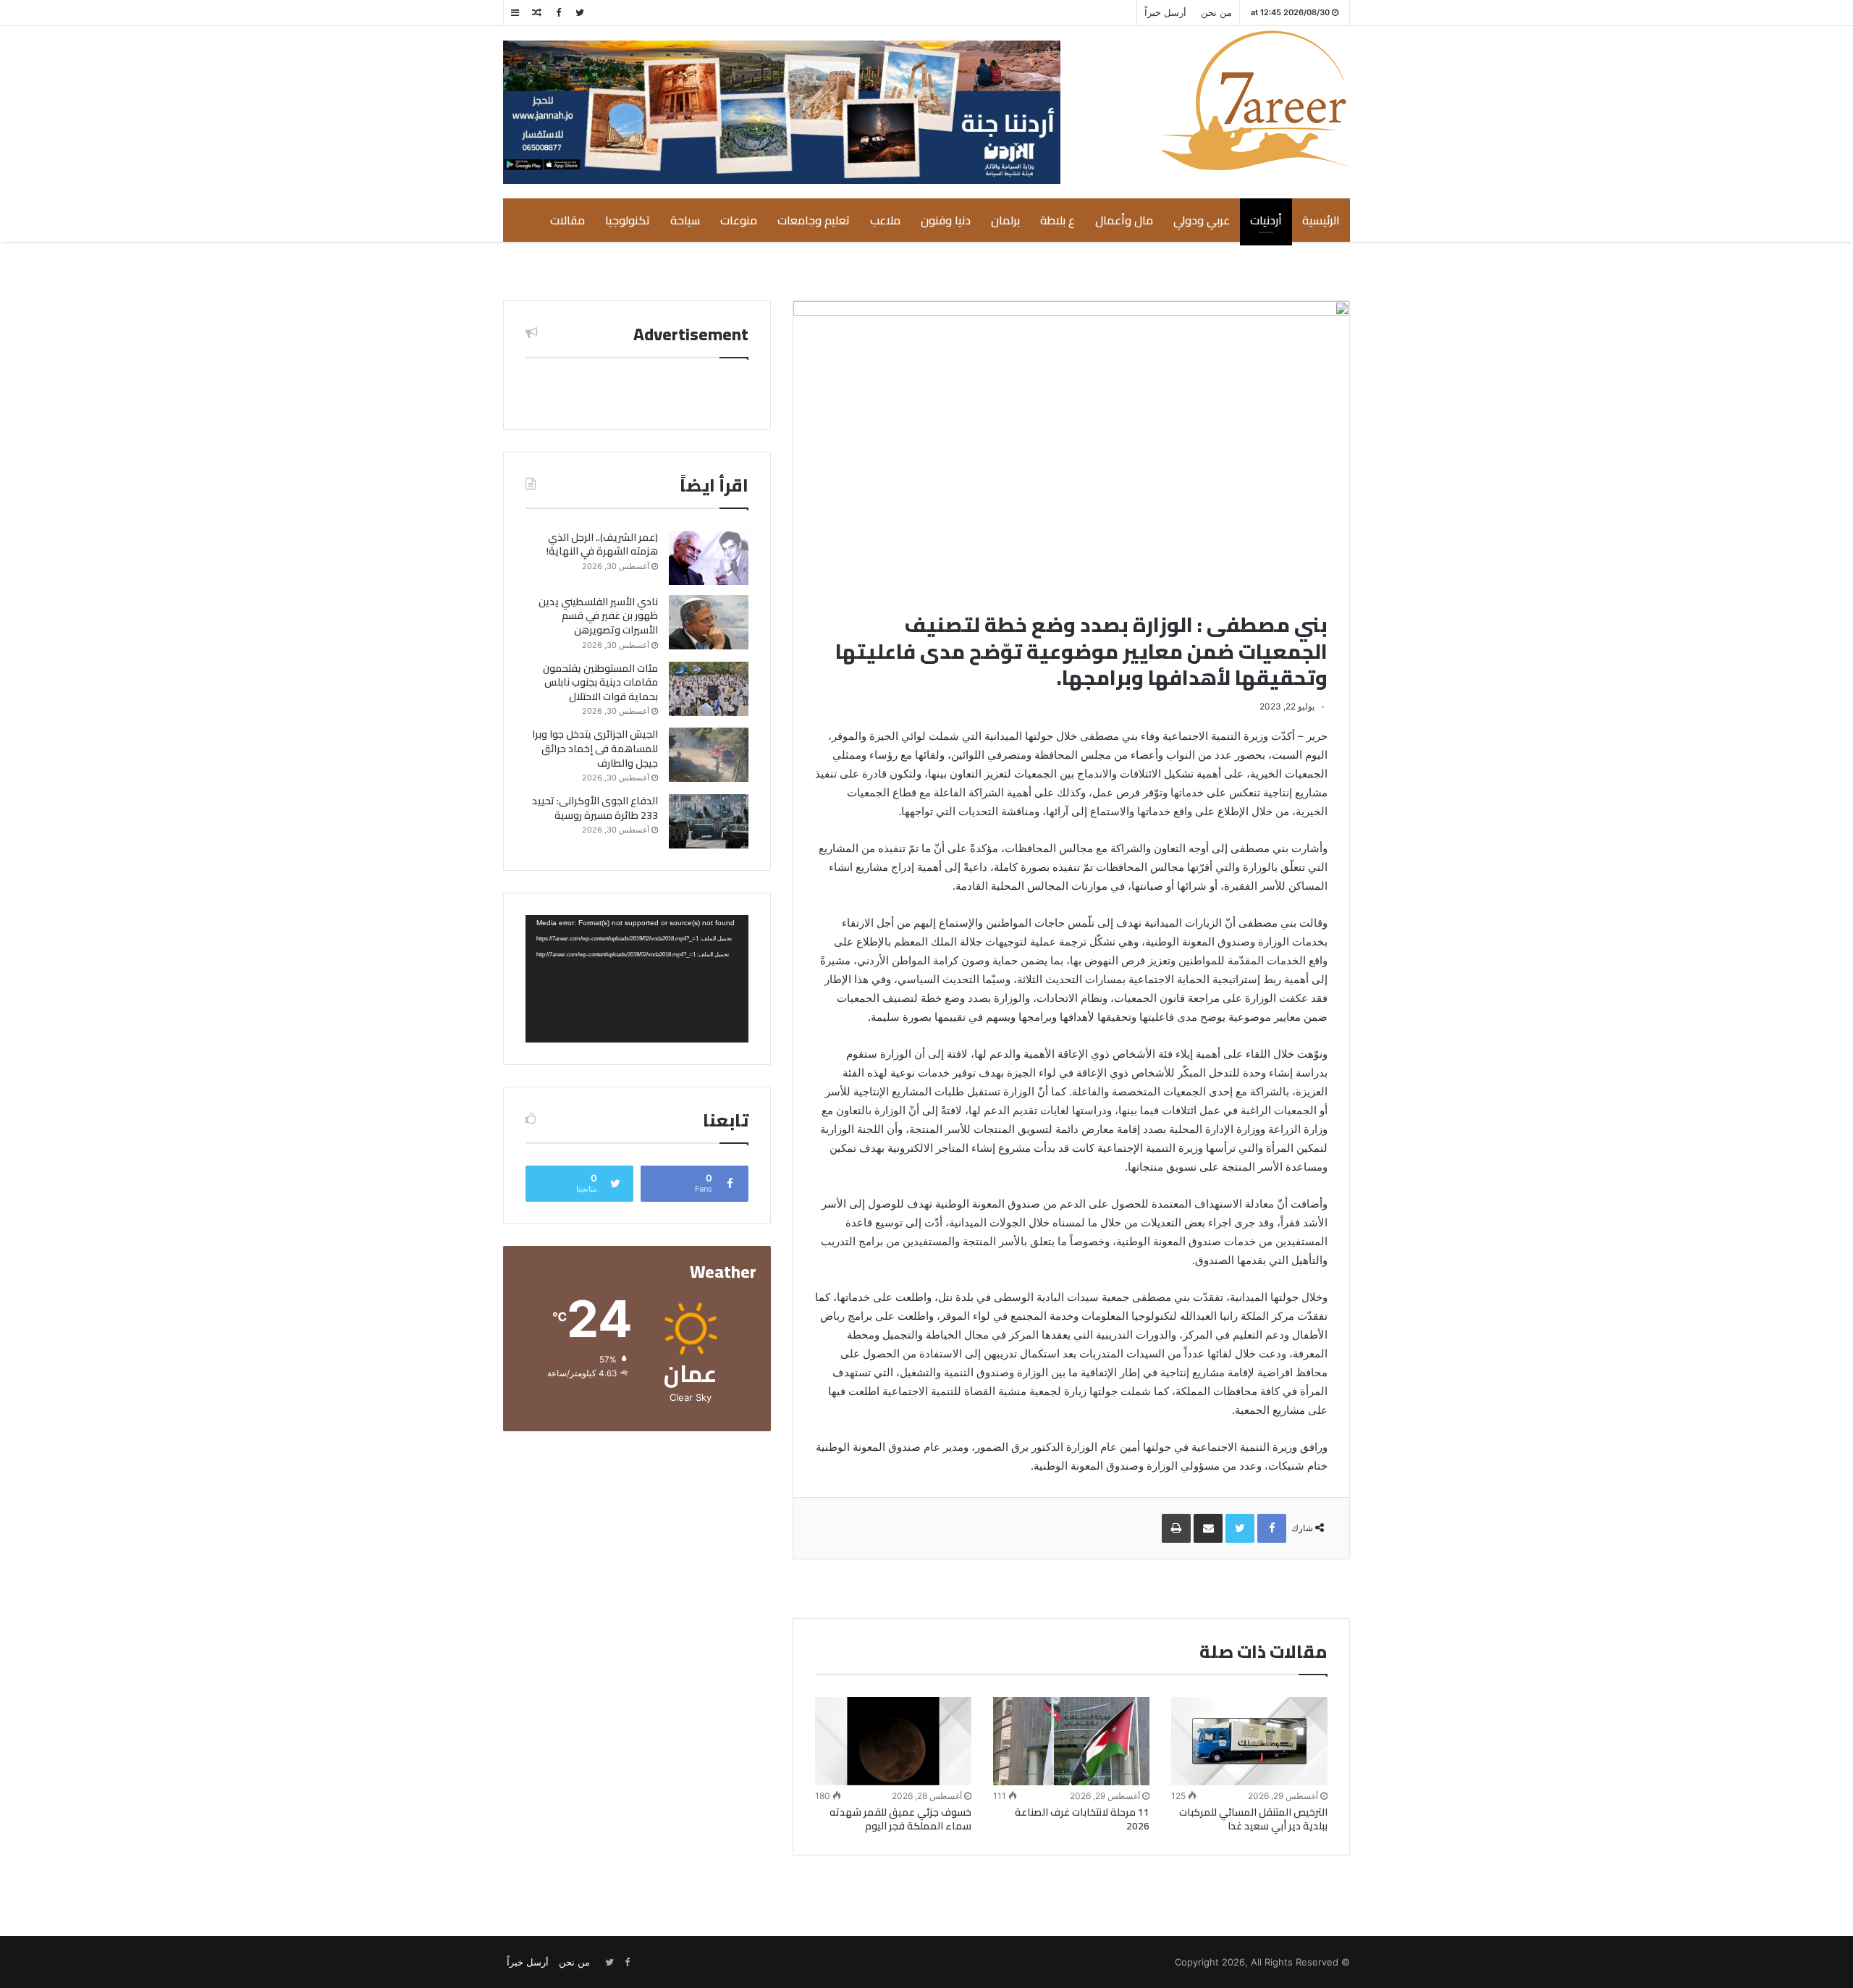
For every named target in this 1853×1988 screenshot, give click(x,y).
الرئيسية (1321, 220)
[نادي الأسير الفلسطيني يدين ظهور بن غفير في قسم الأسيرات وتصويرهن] (709, 622)
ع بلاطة (1058, 220)
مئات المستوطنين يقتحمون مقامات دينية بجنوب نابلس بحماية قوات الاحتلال (600, 682)
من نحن (1216, 12)
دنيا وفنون (946, 220)
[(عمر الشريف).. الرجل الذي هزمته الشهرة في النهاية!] (709, 558)
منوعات (739, 220)
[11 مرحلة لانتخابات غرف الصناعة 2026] (1071, 1741)
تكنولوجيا (628, 220)
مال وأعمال (1124, 220)
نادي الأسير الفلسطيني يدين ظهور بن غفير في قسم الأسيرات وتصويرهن (598, 616)
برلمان (1005, 220)
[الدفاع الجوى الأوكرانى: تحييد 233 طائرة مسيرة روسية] (709, 821)
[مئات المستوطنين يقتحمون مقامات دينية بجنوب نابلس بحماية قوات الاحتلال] (709, 689)
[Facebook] (558, 13)
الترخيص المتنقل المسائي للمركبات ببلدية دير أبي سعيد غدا (1253, 1819)
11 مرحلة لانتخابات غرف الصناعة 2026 (1082, 1819)
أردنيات (1266, 220)
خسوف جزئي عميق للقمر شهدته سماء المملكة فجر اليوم (900, 1819)
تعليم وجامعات (814, 220)
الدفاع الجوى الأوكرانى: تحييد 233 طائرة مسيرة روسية (595, 808)
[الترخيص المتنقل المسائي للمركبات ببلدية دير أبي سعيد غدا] (1249, 1741)
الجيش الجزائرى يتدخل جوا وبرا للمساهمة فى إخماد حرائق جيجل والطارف (595, 748)
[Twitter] (580, 13)
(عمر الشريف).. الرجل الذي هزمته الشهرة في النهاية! (602, 544)
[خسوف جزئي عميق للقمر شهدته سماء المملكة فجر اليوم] (893, 1741)
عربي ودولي (1202, 220)
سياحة (685, 220)
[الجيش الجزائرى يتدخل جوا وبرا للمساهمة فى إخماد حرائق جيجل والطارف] (709, 755)
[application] (637, 979)
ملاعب (885, 220)
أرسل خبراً (1165, 12)
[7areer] (1255, 100)
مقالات (567, 220)
